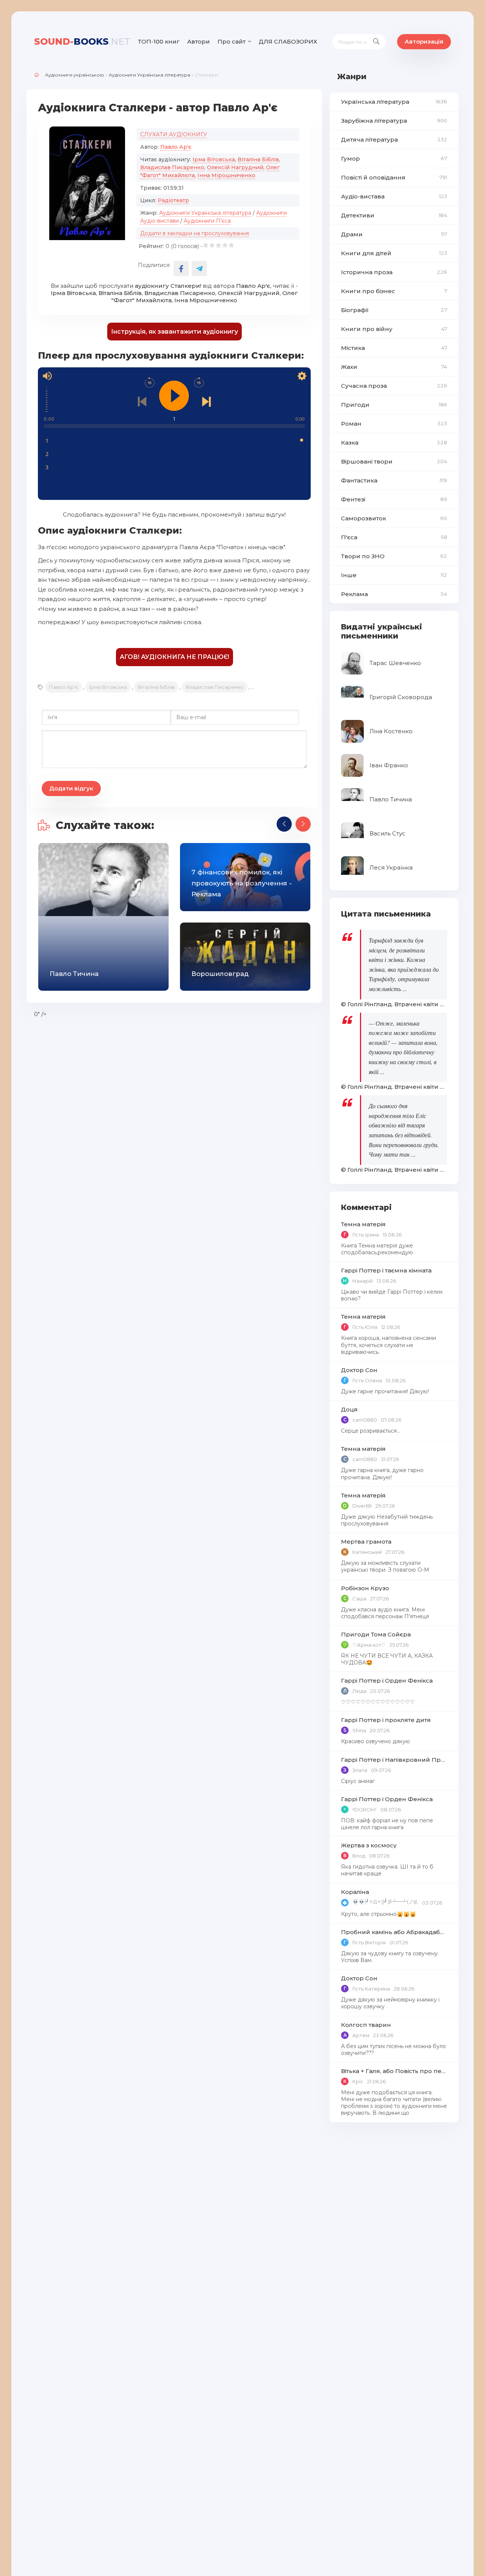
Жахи (394, 367)
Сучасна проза (394, 386)
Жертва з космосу (369, 1845)
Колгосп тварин (366, 2025)
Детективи (394, 215)
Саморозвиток (394, 518)
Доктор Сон (359, 1370)
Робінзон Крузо (365, 1588)
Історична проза (394, 272)
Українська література (394, 102)
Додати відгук (71, 788)
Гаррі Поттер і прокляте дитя (386, 1720)
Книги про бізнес (394, 291)
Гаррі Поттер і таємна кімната (386, 1270)
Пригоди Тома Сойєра (376, 1634)
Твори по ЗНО (394, 556)
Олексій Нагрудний (235, 167)
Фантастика (394, 480)
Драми (394, 234)
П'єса (394, 537)
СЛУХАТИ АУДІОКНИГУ (174, 134)
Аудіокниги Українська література (149, 75)
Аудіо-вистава (394, 196)
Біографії (394, 310)
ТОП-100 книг (159, 41)
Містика (394, 348)
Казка (394, 443)
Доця (349, 1409)
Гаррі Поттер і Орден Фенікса (387, 1681)
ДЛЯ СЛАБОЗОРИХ (288, 41)
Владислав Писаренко (172, 167)
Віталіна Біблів (258, 159)
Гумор (394, 158)
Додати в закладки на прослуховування (195, 233)
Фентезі (394, 499)
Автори (199, 41)
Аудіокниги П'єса (207, 221)
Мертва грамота (366, 1542)
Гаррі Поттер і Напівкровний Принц (394, 1760)
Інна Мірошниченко (226, 175)
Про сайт (232, 41)
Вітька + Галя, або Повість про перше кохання (394, 2071)
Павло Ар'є (176, 147)
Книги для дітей (394, 253)
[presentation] (284, 824)
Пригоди (394, 405)
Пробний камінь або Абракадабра (394, 1932)
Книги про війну (394, 329)
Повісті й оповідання (394, 177)
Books (82, 41)
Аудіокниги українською (75, 75)
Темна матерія (363, 1224)
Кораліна (355, 1892)
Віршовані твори (394, 461)
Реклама (394, 594)
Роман (394, 424)
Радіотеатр (173, 200)
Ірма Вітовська (214, 159)
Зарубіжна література (394, 121)
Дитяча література (394, 140)
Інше (394, 575)
